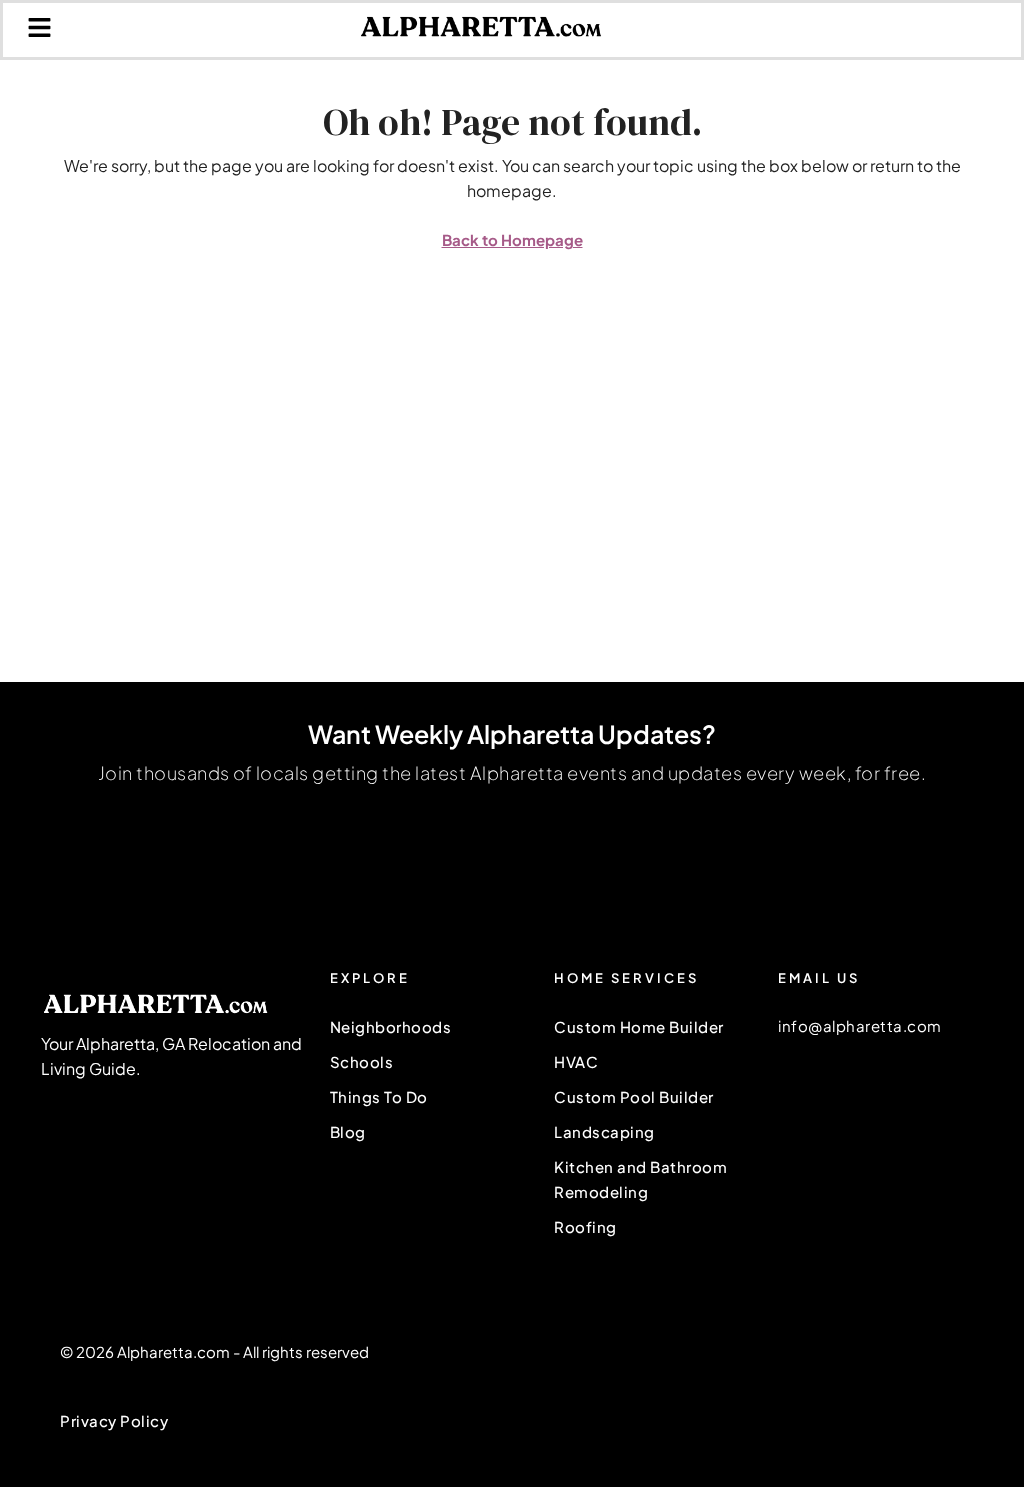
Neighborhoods (391, 1026)
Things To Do (379, 1096)
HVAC (576, 1061)
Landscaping (604, 1131)
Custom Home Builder (639, 1026)
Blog (348, 1131)
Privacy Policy (114, 1420)
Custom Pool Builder (634, 1096)
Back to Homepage (512, 239)
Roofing (585, 1226)
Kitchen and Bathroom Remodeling (640, 1179)
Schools (362, 1061)
